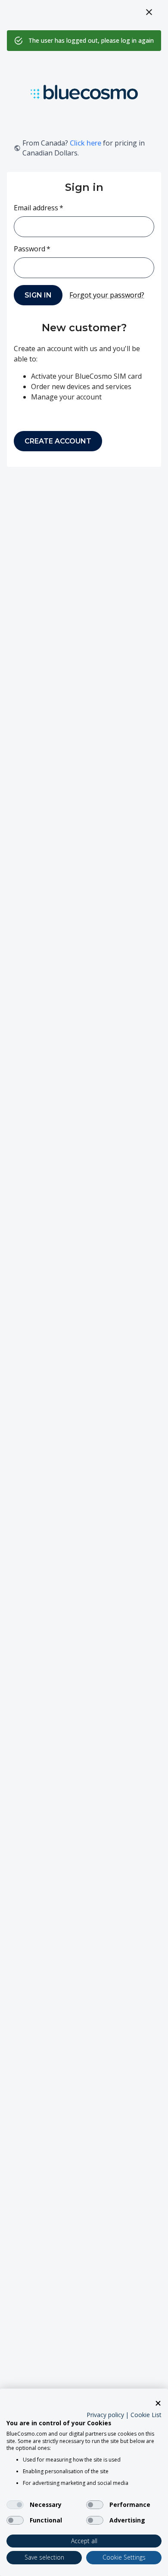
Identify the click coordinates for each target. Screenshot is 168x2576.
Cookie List (146, 2415)
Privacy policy (105, 2415)
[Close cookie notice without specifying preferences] (158, 2403)
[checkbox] (15, 2505)
